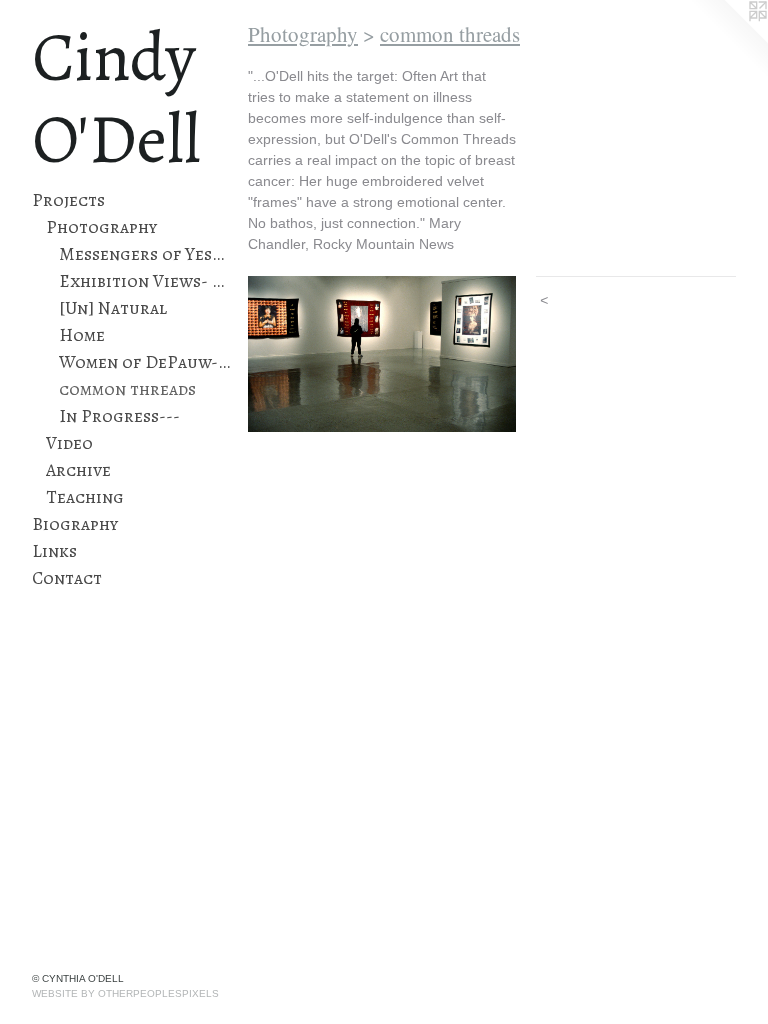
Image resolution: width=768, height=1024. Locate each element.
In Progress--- (119, 416)
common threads (127, 389)
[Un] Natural (113, 308)
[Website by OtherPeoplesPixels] (728, 40)
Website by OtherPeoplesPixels (125, 993)
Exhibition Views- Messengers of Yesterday (145, 281)
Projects (68, 200)
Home (82, 335)
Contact (67, 578)
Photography (101, 227)
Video (69, 443)
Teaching (85, 497)
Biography (75, 524)
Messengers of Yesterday (145, 254)
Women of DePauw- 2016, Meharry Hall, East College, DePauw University (145, 362)
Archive (78, 470)
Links (54, 551)
